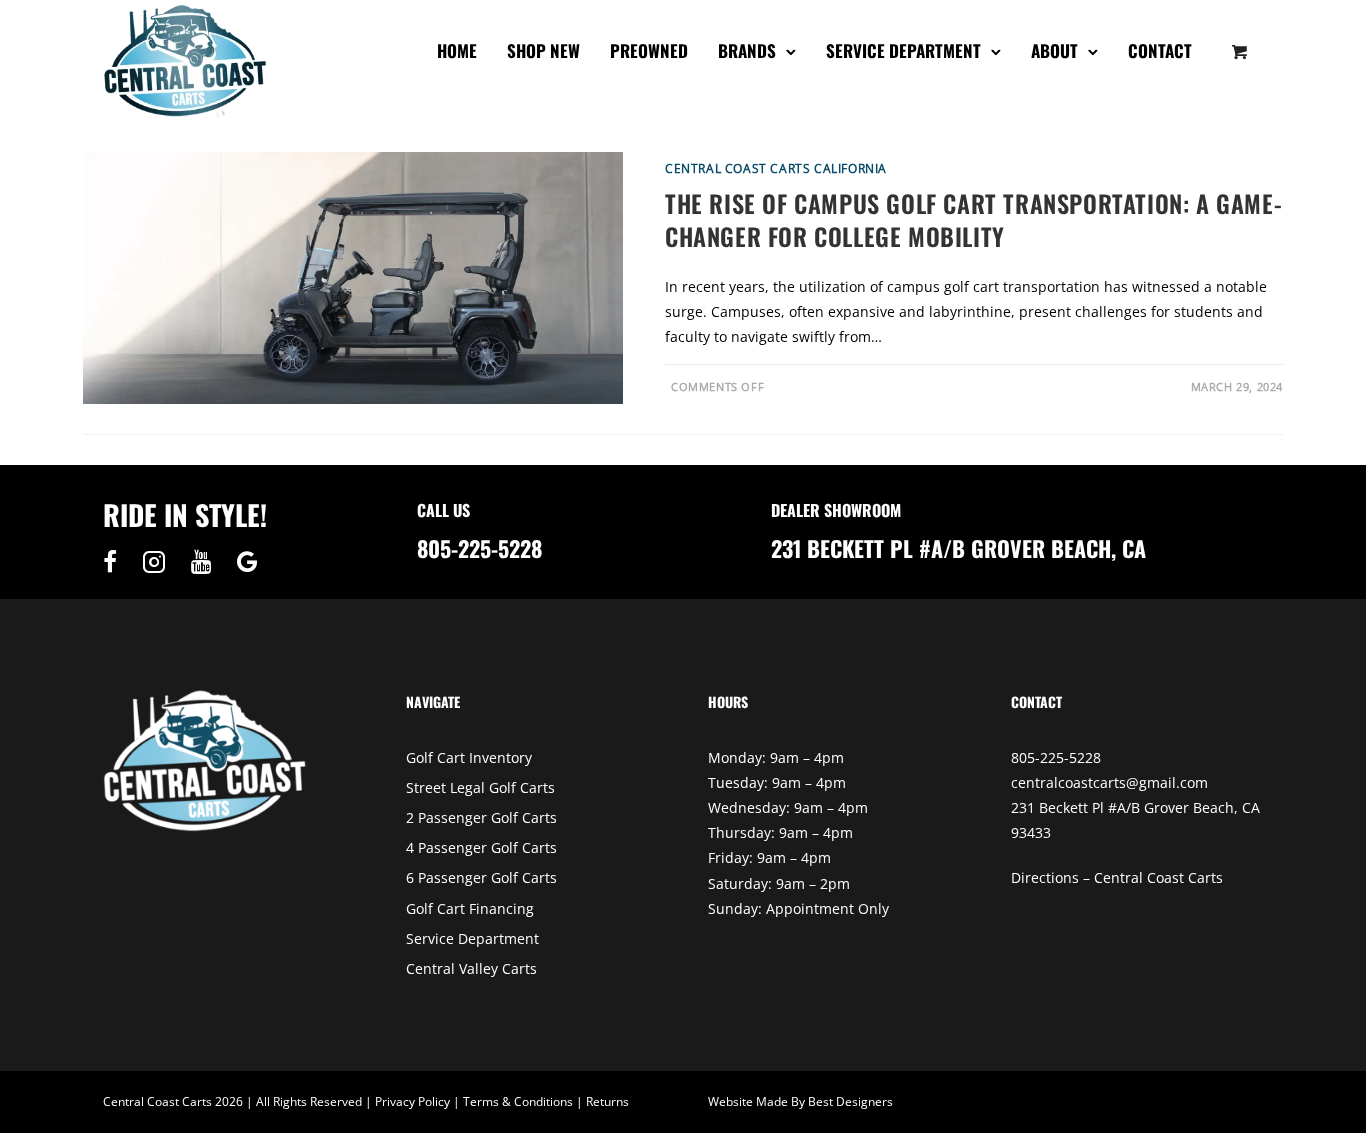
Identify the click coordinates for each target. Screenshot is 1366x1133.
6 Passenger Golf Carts (481, 877)
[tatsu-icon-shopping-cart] (1240, 51)
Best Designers (850, 1101)
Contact (1160, 50)
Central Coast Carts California (776, 168)
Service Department (903, 50)
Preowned (649, 50)
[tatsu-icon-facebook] (115, 562)
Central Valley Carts (471, 968)
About (1054, 50)
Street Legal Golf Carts (480, 787)
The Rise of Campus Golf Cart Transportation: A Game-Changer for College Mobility (973, 220)
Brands (747, 50)
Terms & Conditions (518, 1101)
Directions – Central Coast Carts (1117, 877)
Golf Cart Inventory (469, 757)
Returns (607, 1101)
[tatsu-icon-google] (247, 562)
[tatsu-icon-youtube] (206, 562)
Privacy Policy (412, 1101)
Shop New (543, 50)
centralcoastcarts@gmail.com (1109, 782)
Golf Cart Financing (470, 908)
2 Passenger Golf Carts (481, 817)
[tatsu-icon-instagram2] (159, 562)
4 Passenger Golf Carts (481, 847)
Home (457, 50)
